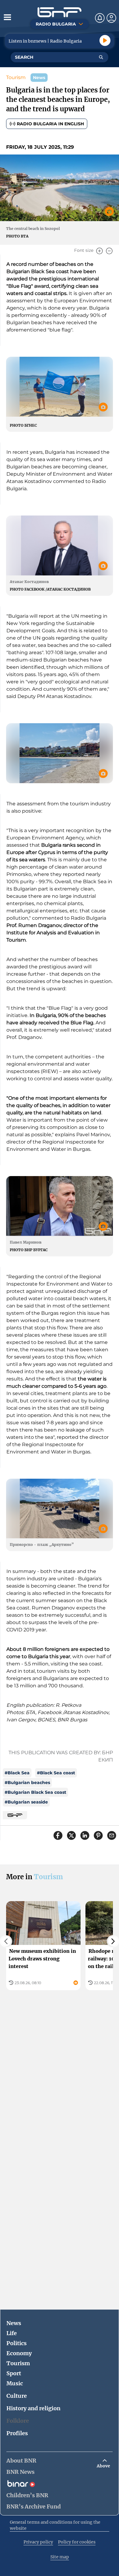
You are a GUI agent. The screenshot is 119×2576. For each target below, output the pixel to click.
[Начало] (60, 12)
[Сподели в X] (71, 1835)
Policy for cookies (77, 2542)
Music (15, 2383)
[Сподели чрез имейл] (112, 1835)
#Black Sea (17, 1773)
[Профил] (111, 18)
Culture (17, 2396)
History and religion (33, 2408)
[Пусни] (105, 40)
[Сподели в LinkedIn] (85, 1835)
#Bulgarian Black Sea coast (35, 1792)
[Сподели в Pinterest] (98, 1835)
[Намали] (109, 251)
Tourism (16, 77)
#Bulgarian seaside (26, 1802)
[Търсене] (101, 57)
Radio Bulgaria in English (50, 124)
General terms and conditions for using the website (55, 2525)
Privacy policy (38, 2542)
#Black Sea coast (56, 1773)
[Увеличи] (99, 251)
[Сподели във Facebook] (58, 1835)
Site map (60, 2557)
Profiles (17, 2433)
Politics (16, 2343)
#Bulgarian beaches (27, 1783)
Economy (19, 2353)
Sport (14, 2373)
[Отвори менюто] (7, 17)
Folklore (18, 2421)
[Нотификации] (100, 18)
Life (12, 2333)
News (14, 2323)
